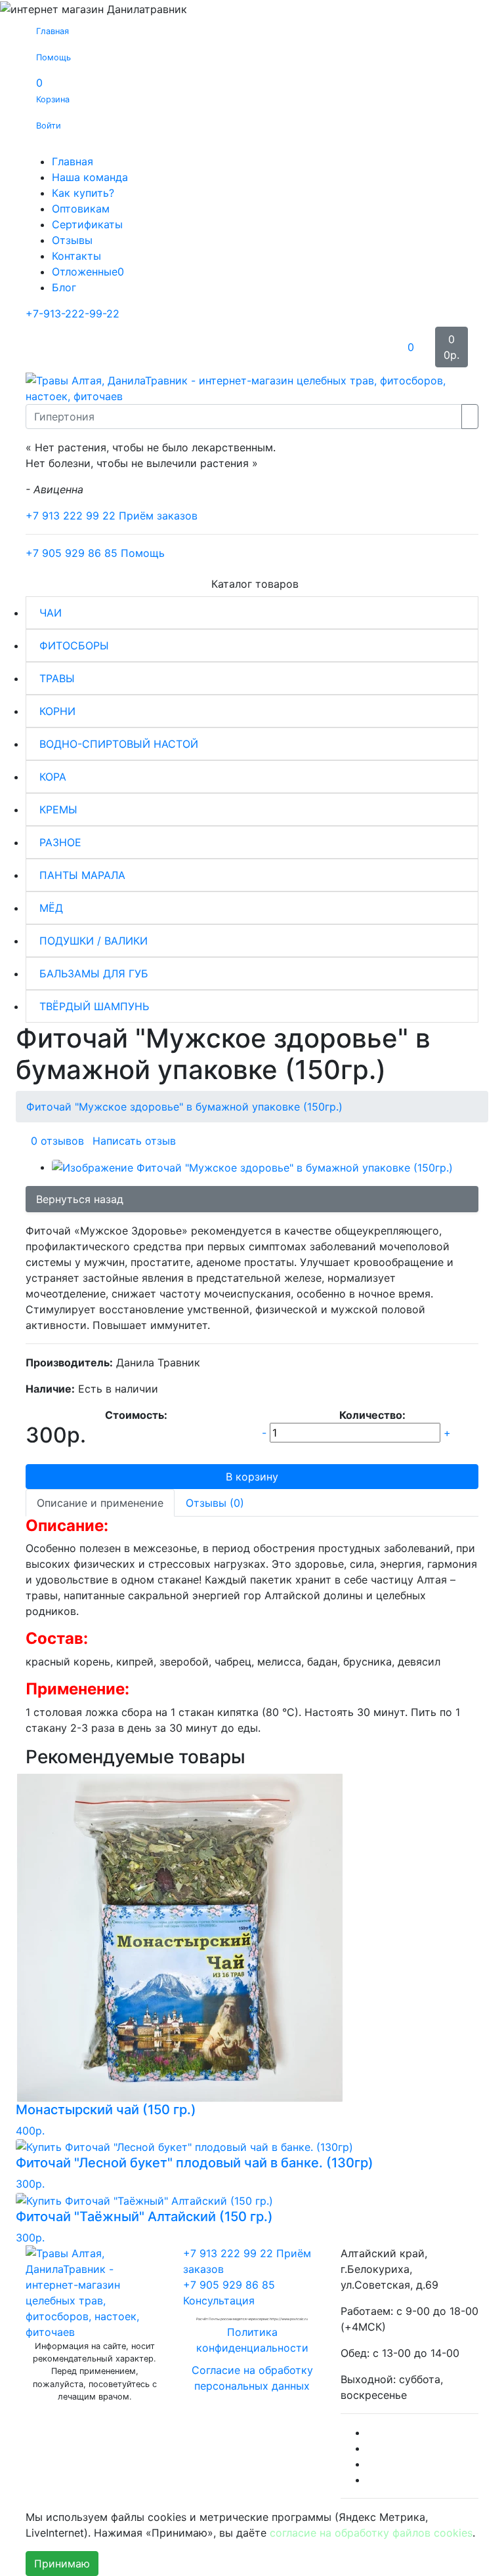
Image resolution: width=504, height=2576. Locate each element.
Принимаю (62, 2564)
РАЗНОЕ (60, 842)
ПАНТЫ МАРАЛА (82, 875)
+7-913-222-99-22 (73, 314)
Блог (64, 287)
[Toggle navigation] (45, 347)
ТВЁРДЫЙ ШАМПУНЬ (94, 1006)
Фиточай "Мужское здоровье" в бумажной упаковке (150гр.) (184, 1107)
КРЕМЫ (58, 809)
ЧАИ (51, 613)
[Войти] (386, 347)
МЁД (51, 908)
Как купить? (83, 193)
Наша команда (90, 177)
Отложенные (88, 272)
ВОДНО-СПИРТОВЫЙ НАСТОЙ (119, 744)
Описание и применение (100, 1503)
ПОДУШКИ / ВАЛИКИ (94, 941)
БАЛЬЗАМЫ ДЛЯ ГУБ (94, 973)
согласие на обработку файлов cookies (371, 2533)
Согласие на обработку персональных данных (252, 2378)
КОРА (53, 777)
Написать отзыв (134, 1141)
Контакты (76, 256)
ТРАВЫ (57, 678)
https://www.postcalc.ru (289, 2319)
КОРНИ (57, 711)
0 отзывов (57, 1141)
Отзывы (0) (215, 1503)
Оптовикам (81, 209)
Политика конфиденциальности (252, 2340)
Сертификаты (87, 224)
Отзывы (72, 240)
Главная (73, 161)
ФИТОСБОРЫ (74, 645)
